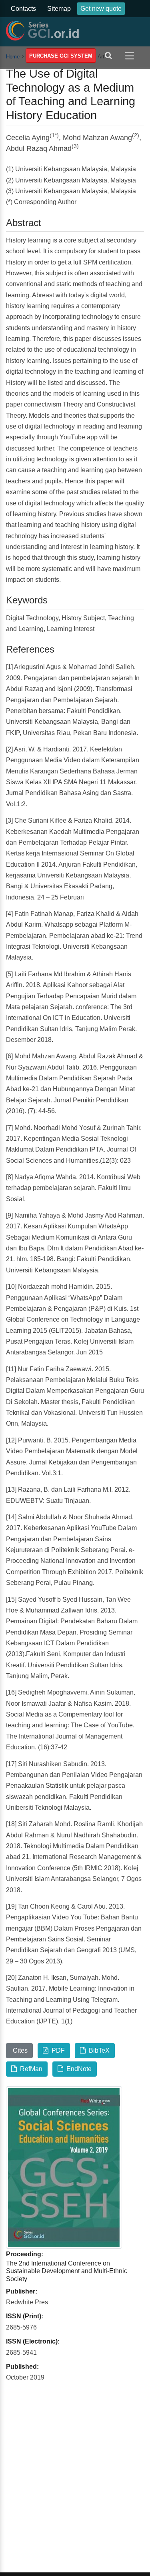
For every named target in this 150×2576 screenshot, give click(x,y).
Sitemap (59, 9)
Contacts (23, 9)
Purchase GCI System (61, 56)
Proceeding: (25, 2254)
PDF (57, 2050)
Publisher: (22, 2291)
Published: (22, 2367)
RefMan (30, 2069)
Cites (19, 2050)
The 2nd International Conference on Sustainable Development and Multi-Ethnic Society (67, 2271)
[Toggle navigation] (131, 55)
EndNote (77, 2069)
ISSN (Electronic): (33, 2341)
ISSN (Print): (25, 2316)
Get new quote (101, 9)
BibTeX (98, 2050)
